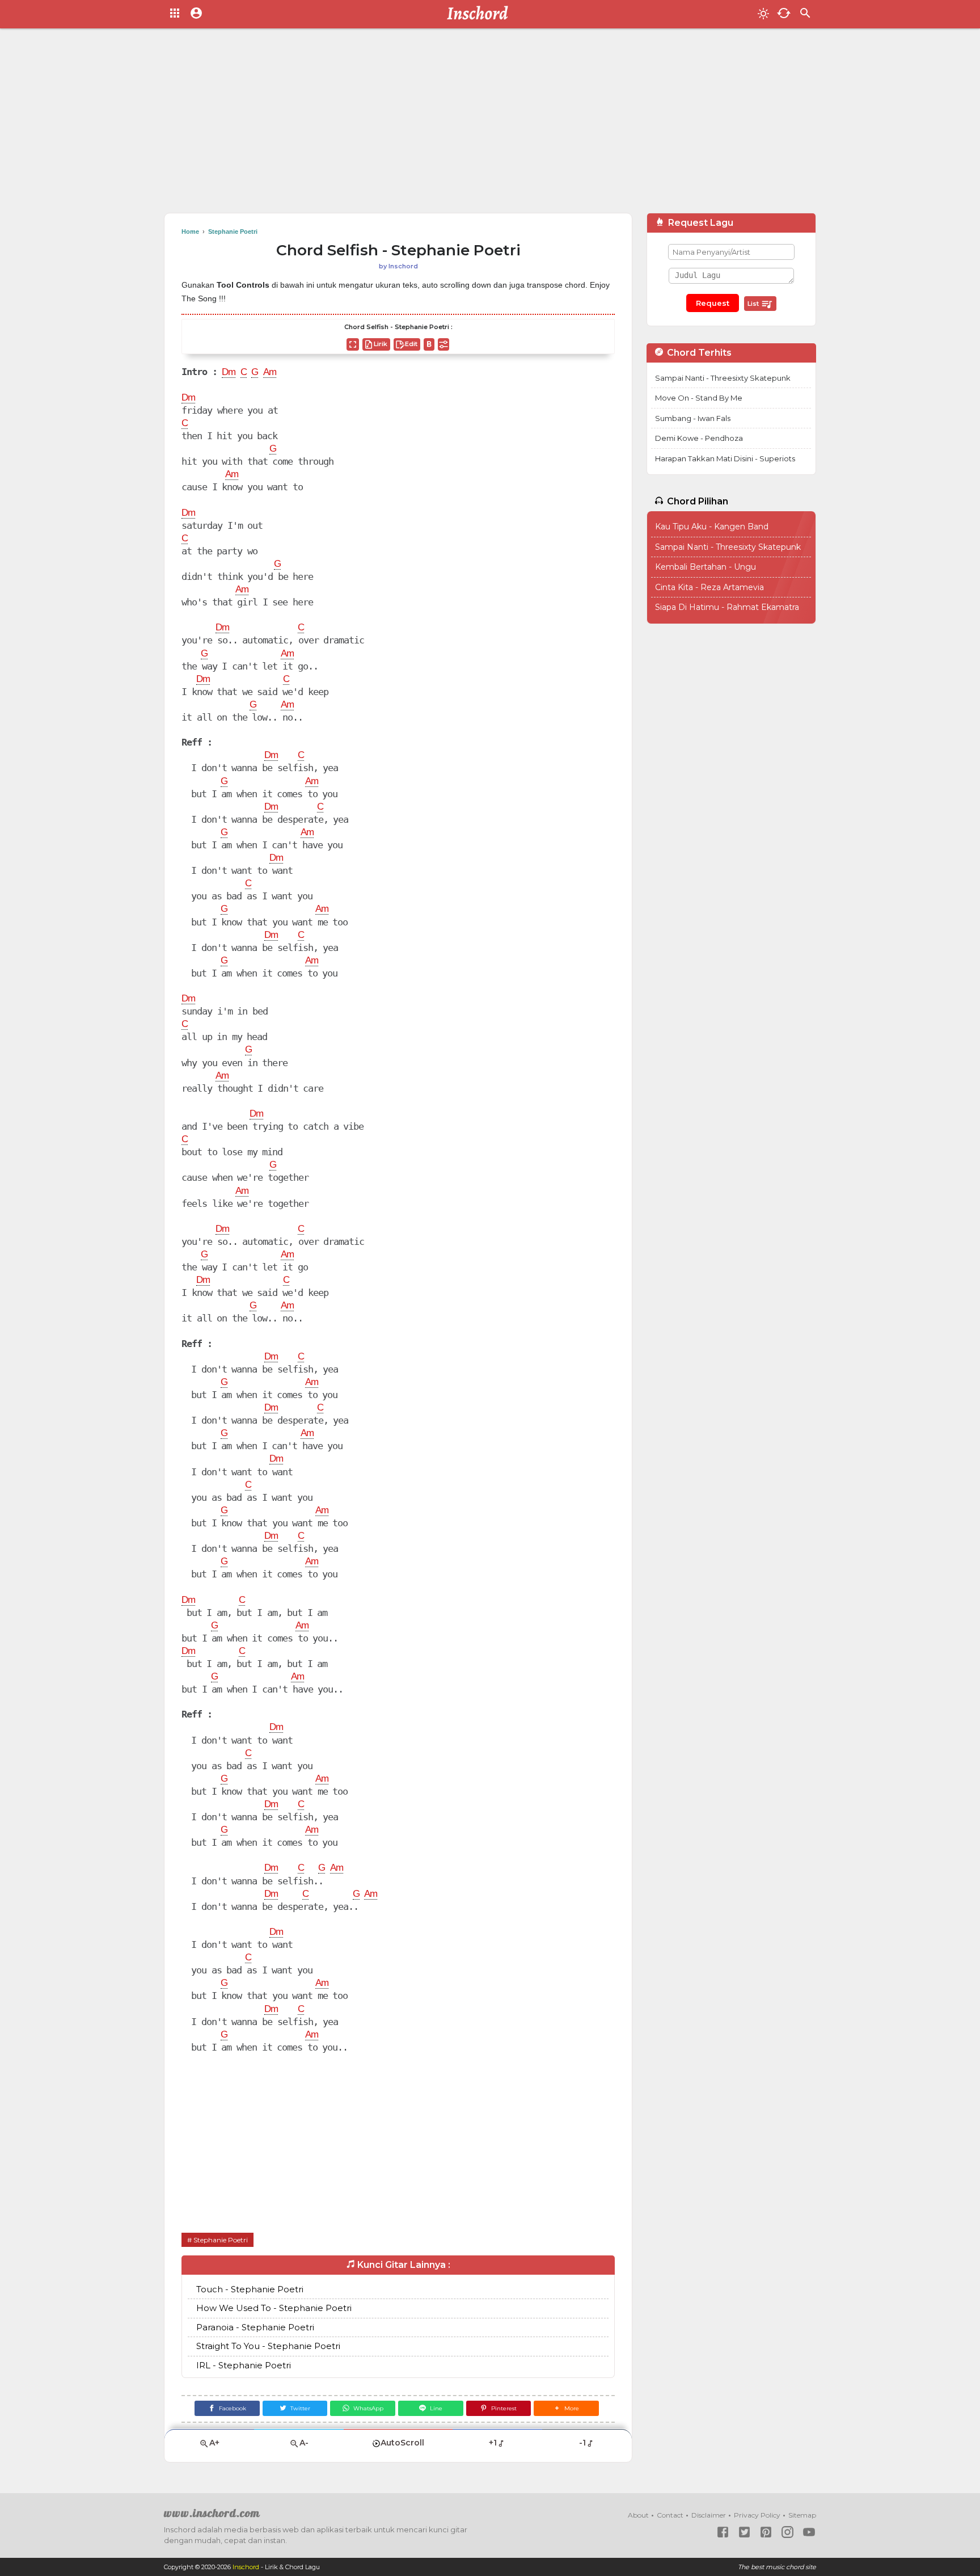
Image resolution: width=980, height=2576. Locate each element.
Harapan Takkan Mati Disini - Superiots (725, 458)
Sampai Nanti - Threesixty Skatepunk (723, 378)
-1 (582, 2443)
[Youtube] (809, 2532)
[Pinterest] (766, 2532)
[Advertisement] (490, 125)
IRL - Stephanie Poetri (244, 2365)
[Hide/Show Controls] (443, 344)
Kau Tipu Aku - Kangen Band (712, 527)
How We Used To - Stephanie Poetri (274, 2308)
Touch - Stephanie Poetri (250, 2289)
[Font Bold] (429, 344)
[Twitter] (744, 2532)
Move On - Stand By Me (699, 398)
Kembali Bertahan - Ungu (706, 567)
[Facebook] (723, 2532)
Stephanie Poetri (221, 2240)
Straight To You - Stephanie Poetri (268, 2346)
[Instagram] (787, 2532)
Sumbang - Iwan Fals (693, 418)
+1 (493, 2443)
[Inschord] (481, 14)
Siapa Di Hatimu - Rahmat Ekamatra (727, 607)
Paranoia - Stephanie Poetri (255, 2327)
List (754, 304)
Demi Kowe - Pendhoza (699, 438)
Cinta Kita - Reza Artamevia (709, 587)
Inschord (246, 2567)
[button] (566, 2408)
